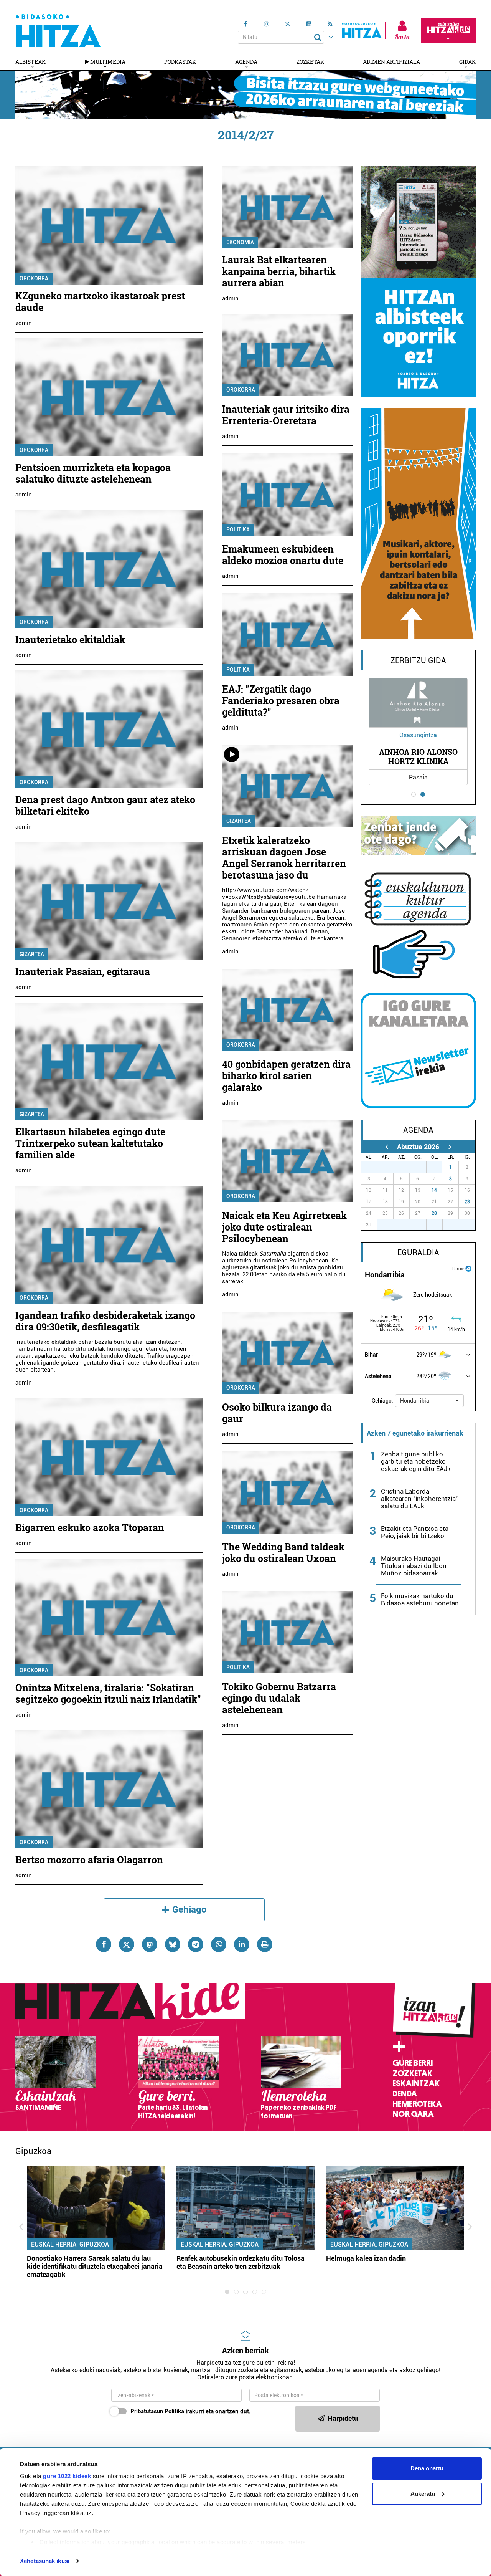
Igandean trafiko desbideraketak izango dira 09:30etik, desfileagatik (105, 1321)
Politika (238, 529)
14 (434, 1190)
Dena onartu (427, 2468)
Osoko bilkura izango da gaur (277, 1413)
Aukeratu (423, 2494)
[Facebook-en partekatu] (104, 1944)
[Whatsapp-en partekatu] (219, 1944)
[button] (429, 1401)
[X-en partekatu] (127, 1944)
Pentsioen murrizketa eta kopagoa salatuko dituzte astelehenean (93, 473)
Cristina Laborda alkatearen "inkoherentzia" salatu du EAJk (419, 1499)
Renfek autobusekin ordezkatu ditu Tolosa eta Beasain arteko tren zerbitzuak (241, 2262)
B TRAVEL (429, 756)
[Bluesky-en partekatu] (173, 1944)
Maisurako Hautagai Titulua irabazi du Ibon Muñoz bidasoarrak (414, 1566)
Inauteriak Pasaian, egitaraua (83, 972)
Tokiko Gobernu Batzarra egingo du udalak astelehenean (279, 1698)
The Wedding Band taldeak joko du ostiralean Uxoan (283, 1553)
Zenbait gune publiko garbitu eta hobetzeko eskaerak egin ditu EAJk (416, 1461)
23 (467, 1202)
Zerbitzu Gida (418, 660)
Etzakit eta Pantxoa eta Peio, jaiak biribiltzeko (415, 1532)
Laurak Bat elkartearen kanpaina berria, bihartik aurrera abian (279, 271)
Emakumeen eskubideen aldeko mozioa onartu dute (283, 555)
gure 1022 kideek (67, 2476)
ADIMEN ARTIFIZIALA (391, 62)
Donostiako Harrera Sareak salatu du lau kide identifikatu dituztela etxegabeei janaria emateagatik (95, 2266)
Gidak (467, 62)
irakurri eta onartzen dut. (190, 2411)
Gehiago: (382, 1401)
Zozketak (310, 62)
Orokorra (34, 278)
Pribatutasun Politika (157, 2411)
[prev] (386, 1147)
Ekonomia (240, 242)
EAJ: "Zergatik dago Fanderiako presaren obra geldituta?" (281, 701)
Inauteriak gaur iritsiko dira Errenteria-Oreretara (286, 415)
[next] (450, 1147)
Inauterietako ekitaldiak (70, 639)
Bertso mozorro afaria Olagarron (89, 1860)
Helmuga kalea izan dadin (366, 2258)
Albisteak (30, 62)
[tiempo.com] (468, 1268)
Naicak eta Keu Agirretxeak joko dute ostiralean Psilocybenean (284, 1227)
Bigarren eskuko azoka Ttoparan (90, 1528)
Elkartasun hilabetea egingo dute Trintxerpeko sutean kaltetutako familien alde (90, 1143)
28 (434, 1213)
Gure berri (413, 2063)
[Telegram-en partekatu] (196, 1944)
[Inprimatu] (265, 1944)
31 (438, 1167)
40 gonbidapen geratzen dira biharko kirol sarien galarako (286, 1076)
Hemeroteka (417, 2104)
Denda (405, 2094)
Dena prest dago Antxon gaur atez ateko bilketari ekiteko (105, 805)
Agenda (246, 62)
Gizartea (32, 954)
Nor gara (413, 2114)
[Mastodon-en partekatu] (150, 1944)
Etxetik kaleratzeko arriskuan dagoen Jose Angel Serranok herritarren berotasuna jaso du (284, 858)
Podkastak (180, 62)
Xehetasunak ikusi (45, 2561)
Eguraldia (418, 1252)
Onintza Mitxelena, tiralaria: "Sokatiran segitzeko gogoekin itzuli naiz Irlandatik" (108, 1693)
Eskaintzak (416, 2083)
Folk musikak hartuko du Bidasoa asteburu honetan (420, 1599)
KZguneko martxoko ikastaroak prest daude (100, 302)
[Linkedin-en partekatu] (242, 1944)
